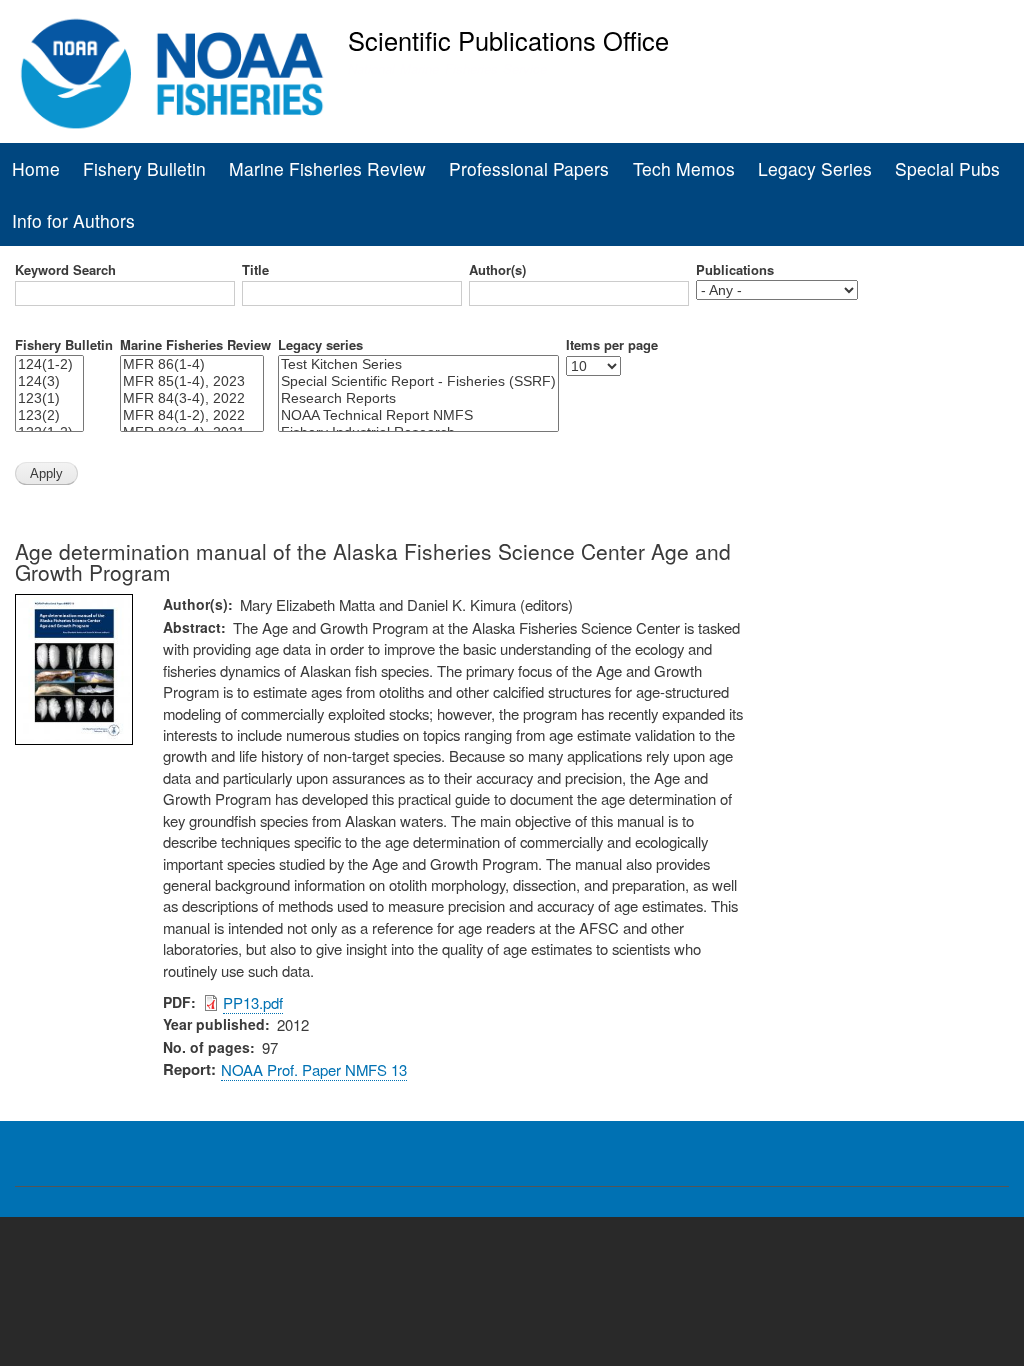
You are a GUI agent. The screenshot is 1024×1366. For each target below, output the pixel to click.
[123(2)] (49, 415)
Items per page (612, 345)
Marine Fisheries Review (327, 168)
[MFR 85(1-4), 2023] (192, 381)
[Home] (172, 74)
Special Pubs (947, 168)
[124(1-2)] (49, 364)
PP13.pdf (253, 1002)
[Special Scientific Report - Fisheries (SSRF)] (418, 381)
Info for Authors (73, 220)
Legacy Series (815, 168)
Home (36, 168)
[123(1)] (49, 398)
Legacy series (320, 345)
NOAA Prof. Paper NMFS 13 (314, 1069)
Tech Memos (684, 168)
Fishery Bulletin (144, 168)
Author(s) (497, 270)
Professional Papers (529, 168)
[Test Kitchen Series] (418, 364)
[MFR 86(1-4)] (192, 364)
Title (255, 270)
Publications (735, 270)
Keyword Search (65, 270)
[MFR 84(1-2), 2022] (192, 415)
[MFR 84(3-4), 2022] (192, 398)
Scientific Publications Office (508, 40)
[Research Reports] (418, 398)
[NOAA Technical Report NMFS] (418, 415)
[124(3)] (49, 381)
